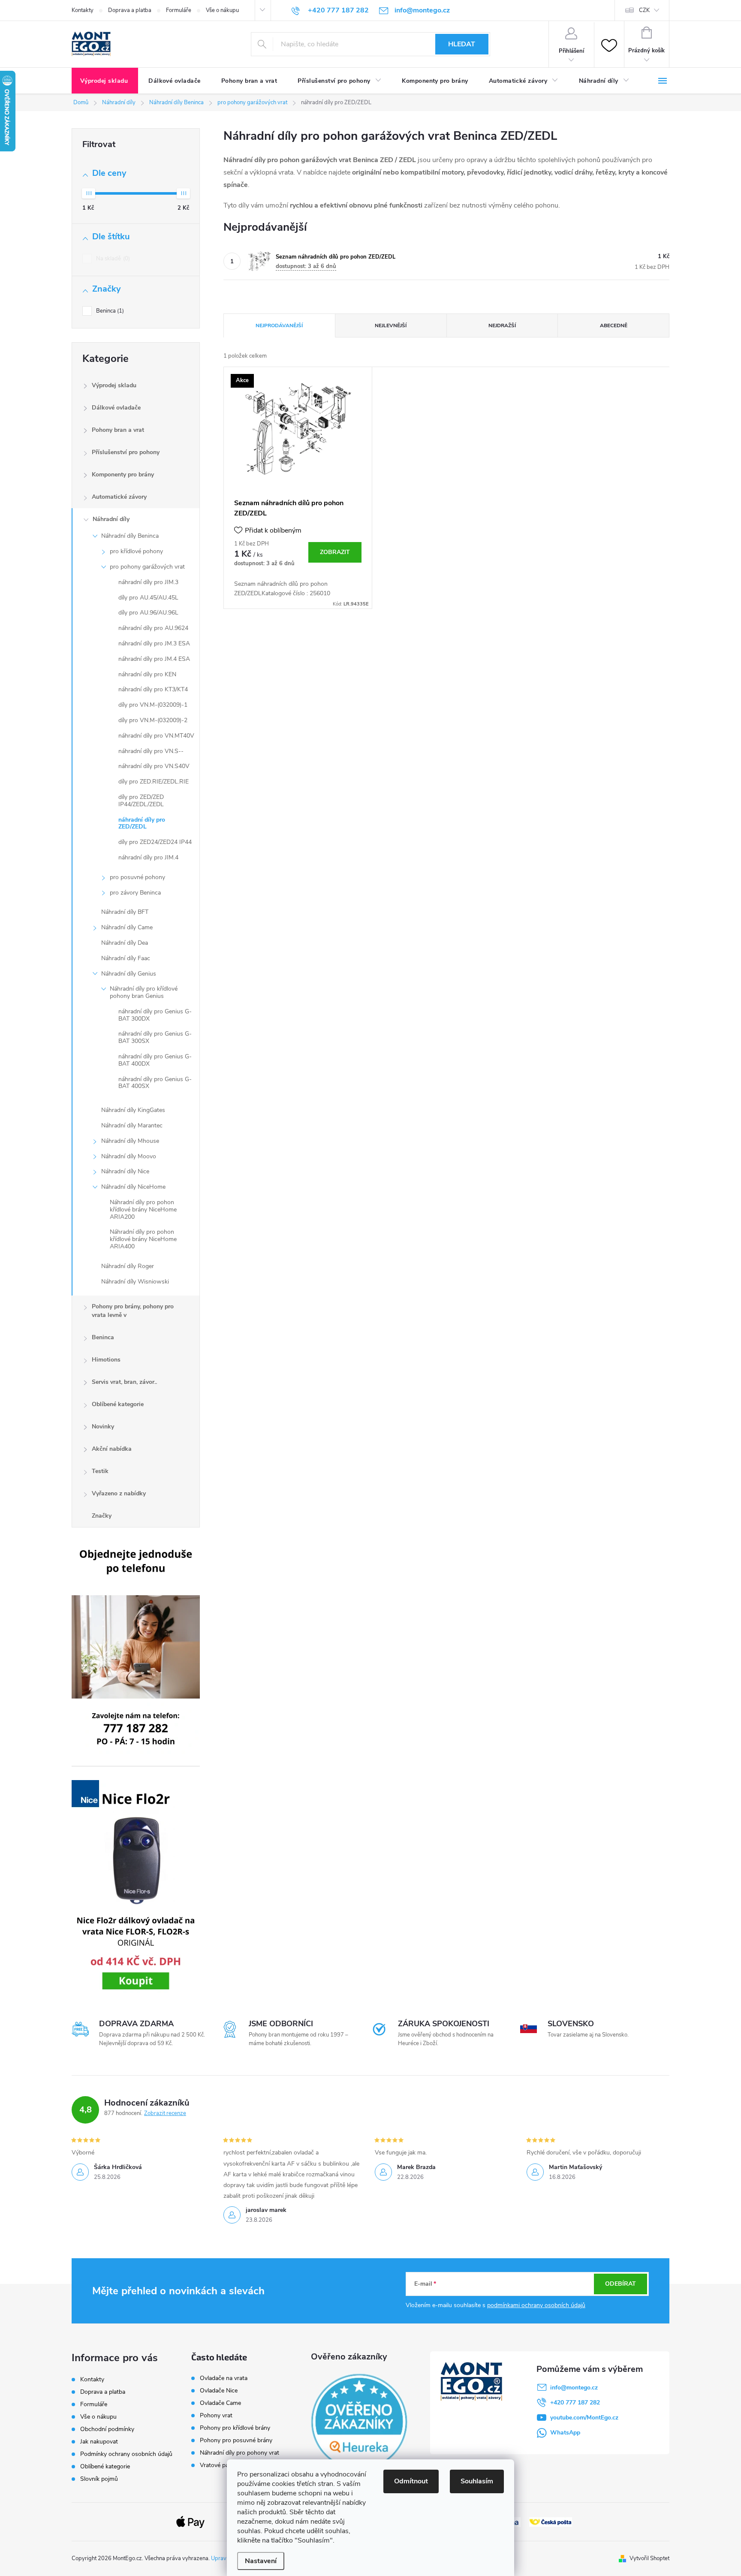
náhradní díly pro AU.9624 (153, 628)
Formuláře (179, 10)
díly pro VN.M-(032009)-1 (153, 705)
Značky (102, 1516)
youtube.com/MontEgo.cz (584, 2418)
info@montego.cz (574, 2388)
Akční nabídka (112, 1449)
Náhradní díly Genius (129, 974)
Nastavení (261, 2561)
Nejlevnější (391, 325)
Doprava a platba (130, 10)
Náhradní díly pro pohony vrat (239, 2453)
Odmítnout (411, 2481)
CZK (644, 10)
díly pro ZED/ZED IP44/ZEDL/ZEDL (141, 801)
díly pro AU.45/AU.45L (148, 598)
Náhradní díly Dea (125, 943)
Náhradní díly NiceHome (133, 1187)
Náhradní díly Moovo (129, 1156)
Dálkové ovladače (116, 408)
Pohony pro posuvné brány (236, 2440)
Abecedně (614, 325)
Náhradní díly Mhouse (130, 1141)
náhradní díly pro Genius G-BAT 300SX (155, 1037)
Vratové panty (218, 2465)
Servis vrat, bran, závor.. (124, 1382)
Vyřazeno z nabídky (119, 1493)
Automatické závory (119, 497)
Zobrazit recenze (165, 2113)
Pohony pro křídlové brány (236, 2428)
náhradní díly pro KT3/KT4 (153, 689)
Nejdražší (502, 325)
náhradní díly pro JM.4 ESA (154, 659)
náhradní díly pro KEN (147, 674)
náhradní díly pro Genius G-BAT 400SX (155, 1083)
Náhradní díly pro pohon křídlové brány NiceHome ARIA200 (143, 1210)
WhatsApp (565, 2433)
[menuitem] (105, 81)
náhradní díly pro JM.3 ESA (154, 643)
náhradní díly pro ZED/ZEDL (142, 823)
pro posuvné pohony (137, 877)
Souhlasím (477, 2481)
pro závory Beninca (135, 893)
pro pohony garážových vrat (147, 567)
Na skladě (112, 259)
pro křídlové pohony (136, 551)
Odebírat (621, 2284)
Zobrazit (335, 552)
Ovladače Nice (219, 2391)
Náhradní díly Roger (128, 1266)
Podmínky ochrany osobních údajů (126, 2454)
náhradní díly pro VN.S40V (154, 766)
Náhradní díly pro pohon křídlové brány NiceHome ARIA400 (143, 1239)
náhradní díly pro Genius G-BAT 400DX (155, 1060)
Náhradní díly (111, 519)
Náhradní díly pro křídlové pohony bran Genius (144, 992)
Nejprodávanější (279, 325)
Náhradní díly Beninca (130, 536)
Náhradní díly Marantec (132, 1125)
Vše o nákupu (222, 10)
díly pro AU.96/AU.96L (148, 613)
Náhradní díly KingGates (133, 1110)
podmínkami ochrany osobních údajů (536, 2305)
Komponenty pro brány (123, 475)
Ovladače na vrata (224, 2378)
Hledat (462, 44)
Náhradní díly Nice (125, 1171)
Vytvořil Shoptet (649, 2558)
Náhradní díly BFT (125, 912)
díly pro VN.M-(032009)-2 (153, 720)
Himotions (106, 1360)
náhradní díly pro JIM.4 (148, 857)
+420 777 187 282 (575, 2403)
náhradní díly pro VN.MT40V (156, 736)
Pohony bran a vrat (118, 430)
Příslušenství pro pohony (126, 452)
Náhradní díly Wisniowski (135, 1282)
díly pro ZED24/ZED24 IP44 (155, 842)
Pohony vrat (216, 2416)
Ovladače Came (220, 2403)
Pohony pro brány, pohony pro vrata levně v (133, 1311)
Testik (100, 1471)
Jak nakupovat (99, 2442)
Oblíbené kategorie (118, 1404)
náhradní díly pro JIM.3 (148, 582)
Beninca (109, 311)
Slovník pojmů (99, 2479)
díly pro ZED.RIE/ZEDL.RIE (154, 782)
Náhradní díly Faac (126, 958)
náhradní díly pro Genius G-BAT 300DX (155, 1015)
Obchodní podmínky (107, 2429)
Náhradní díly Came (127, 927)
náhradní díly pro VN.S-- (151, 751)
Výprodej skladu (114, 385)
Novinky (103, 1427)
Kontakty (83, 10)
